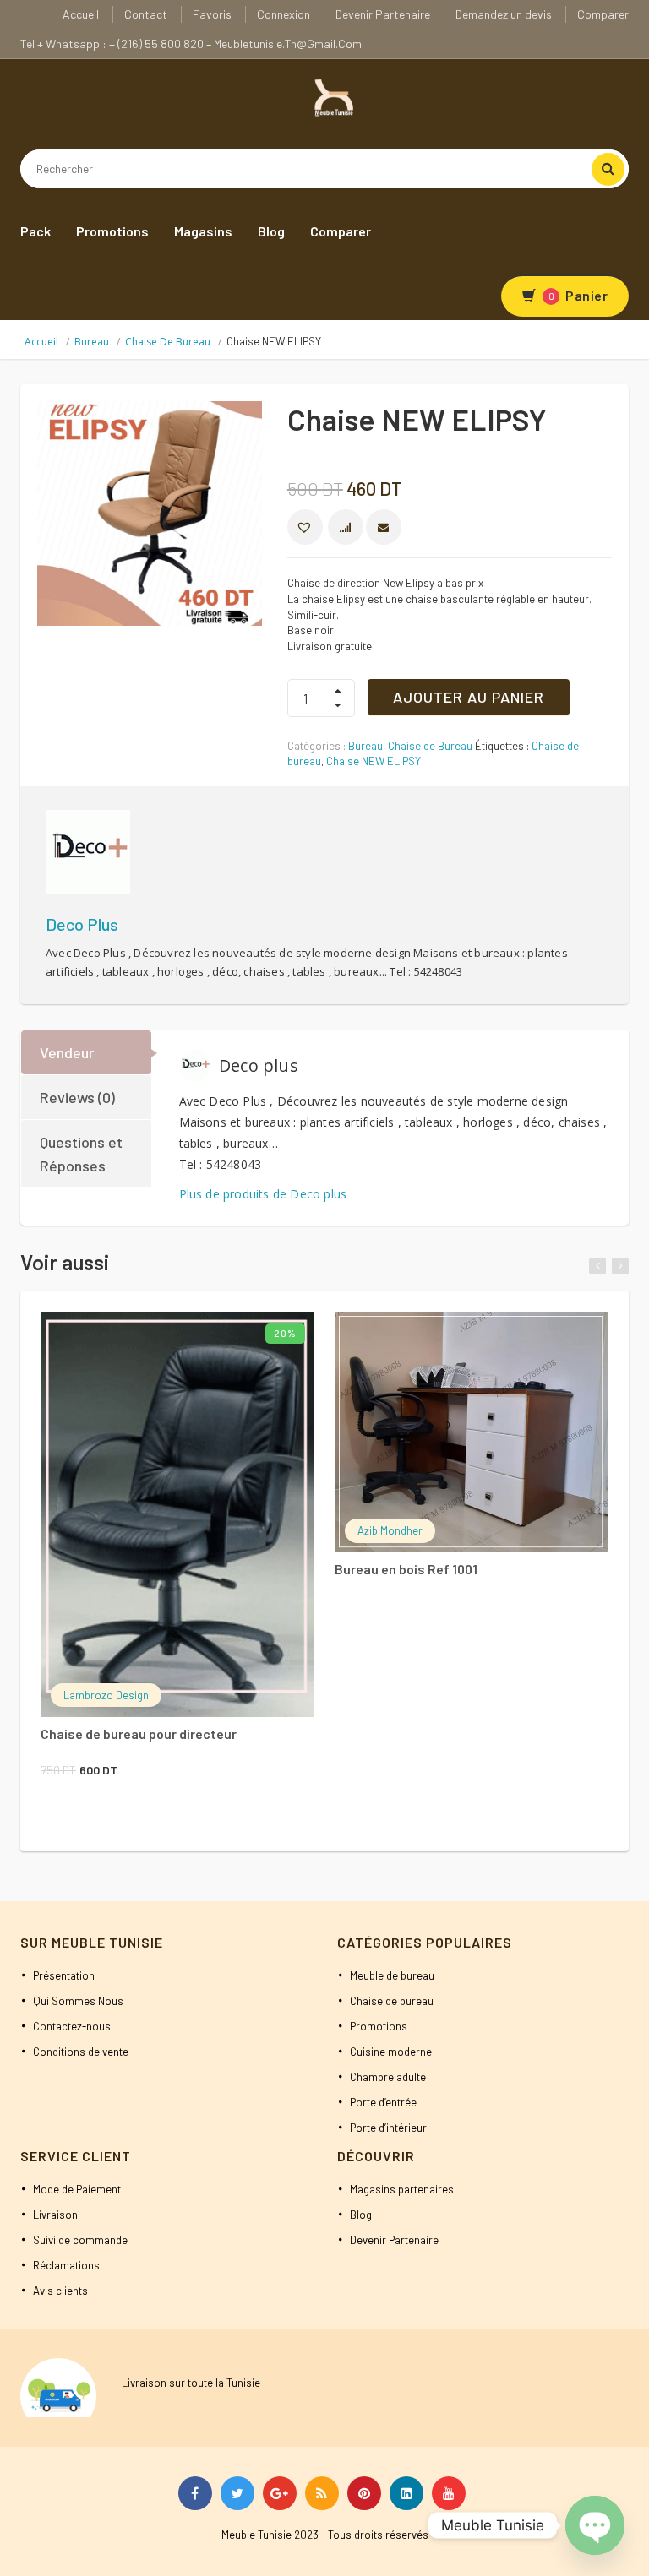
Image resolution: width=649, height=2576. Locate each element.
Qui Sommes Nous (78, 2001)
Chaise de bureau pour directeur (139, 1734)
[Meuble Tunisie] (331, 96)
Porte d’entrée (383, 2102)
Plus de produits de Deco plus (263, 1194)
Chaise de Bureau (168, 342)
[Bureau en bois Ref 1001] (471, 1432)
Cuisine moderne (391, 2052)
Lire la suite (448, 1335)
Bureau (92, 342)
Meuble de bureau (392, 1975)
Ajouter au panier (469, 697)
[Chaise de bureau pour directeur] (177, 1514)
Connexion (284, 14)
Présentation (64, 1975)
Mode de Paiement (77, 2189)
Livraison (55, 2215)
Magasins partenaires (402, 2189)
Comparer (603, 14)
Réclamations (66, 2265)
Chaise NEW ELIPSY (374, 761)
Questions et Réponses (81, 1154)
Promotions (112, 231)
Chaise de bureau (392, 2001)
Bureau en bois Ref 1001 (406, 1569)
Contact (146, 14)
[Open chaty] (595, 2525)
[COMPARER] (346, 527)
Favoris (212, 14)
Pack (35, 231)
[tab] (87, 1052)
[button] (305, 527)
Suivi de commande (80, 2240)
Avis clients (60, 2291)
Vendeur (67, 1052)
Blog (271, 231)
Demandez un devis (504, 14)
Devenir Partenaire (383, 14)
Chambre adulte (388, 2077)
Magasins (203, 231)
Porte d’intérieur (388, 2128)
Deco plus (82, 924)
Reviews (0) (77, 1097)
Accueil (81, 14)
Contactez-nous (72, 2026)
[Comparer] (226, 1338)
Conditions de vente (81, 2052)
